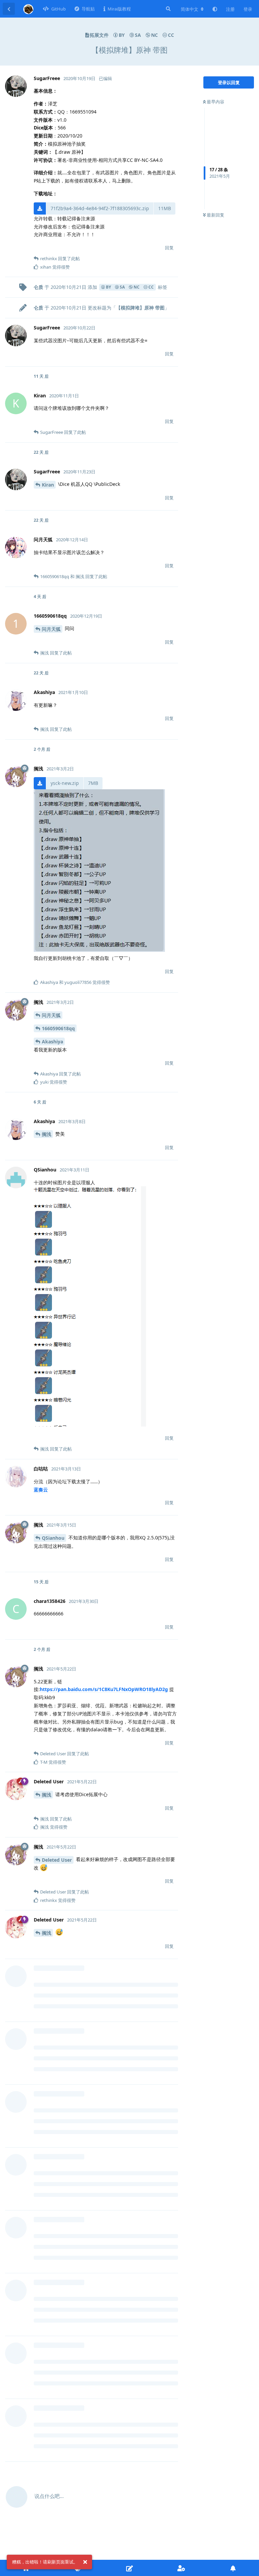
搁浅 (47, 1134)
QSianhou (53, 1538)
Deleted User (57, 1860)
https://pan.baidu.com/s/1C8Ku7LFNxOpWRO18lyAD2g (104, 1689)
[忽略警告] (85, 2562)
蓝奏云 (41, 1490)
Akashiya (52, 1042)
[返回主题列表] (9, 9)
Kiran (48, 485)
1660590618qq (58, 1028)
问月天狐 (51, 629)
